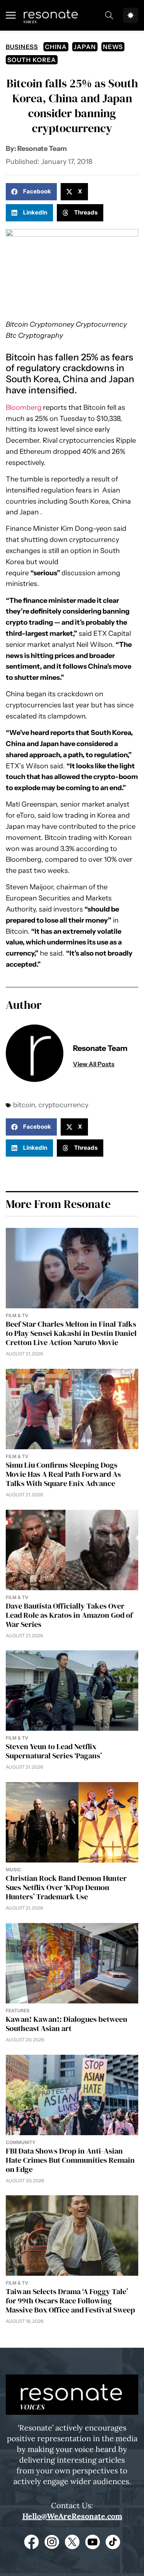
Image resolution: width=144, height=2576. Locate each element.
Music (13, 1870)
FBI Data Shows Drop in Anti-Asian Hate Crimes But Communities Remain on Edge (70, 2160)
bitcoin (24, 1105)
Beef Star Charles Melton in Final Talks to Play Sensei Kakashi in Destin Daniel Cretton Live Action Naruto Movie (71, 1333)
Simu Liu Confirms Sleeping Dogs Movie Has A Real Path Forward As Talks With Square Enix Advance (63, 1474)
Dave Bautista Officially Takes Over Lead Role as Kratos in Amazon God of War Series (69, 1615)
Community (21, 2142)
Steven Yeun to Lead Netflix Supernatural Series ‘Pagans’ (54, 1751)
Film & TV (17, 1315)
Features (18, 2011)
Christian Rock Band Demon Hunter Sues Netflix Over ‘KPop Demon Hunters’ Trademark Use (66, 1887)
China (56, 47)
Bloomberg (24, 408)
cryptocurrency (63, 1105)
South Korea (32, 60)
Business (22, 47)
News (113, 47)
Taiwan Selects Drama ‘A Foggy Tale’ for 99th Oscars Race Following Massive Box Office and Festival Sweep (70, 2301)
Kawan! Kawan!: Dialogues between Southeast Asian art (67, 2024)
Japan (85, 47)
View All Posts (94, 1064)
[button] (31, 192)
